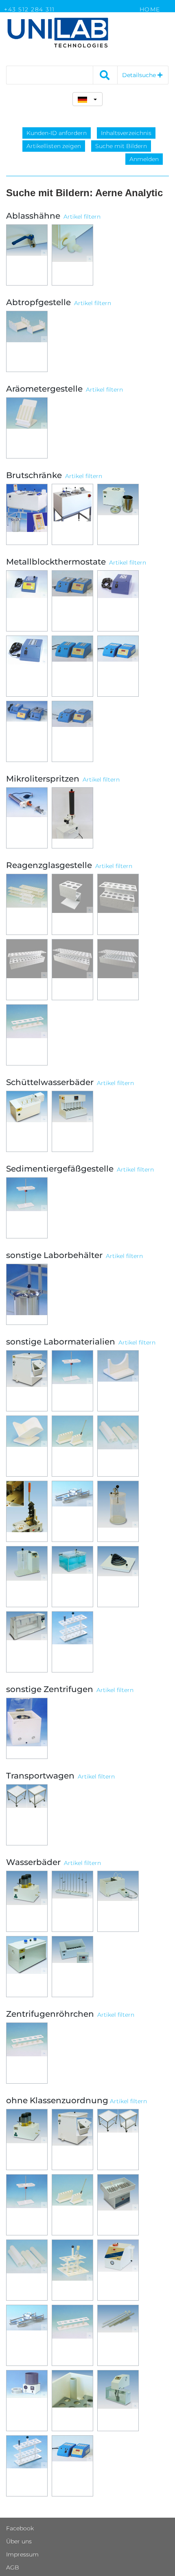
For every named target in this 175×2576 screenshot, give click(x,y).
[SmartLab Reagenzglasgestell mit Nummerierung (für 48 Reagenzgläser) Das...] (118, 970)
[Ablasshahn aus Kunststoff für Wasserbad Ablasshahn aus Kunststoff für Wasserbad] (72, 255)
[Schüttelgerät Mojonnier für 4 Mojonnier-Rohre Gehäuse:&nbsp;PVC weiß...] (118, 2205)
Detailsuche (140, 75)
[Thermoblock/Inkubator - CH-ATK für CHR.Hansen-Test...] (27, 731)
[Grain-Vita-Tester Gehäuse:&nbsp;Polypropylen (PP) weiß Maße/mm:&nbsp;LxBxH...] (118, 2270)
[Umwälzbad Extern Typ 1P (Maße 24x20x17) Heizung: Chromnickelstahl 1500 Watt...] (27, 1901)
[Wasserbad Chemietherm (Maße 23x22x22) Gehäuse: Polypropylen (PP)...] (118, 1901)
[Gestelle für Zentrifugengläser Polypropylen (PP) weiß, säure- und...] (27, 2053)
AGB (13, 2567)
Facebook (20, 2528)
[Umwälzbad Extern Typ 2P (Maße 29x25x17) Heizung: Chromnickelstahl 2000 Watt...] (27, 2140)
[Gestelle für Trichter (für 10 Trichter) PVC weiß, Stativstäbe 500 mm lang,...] (27, 2205)
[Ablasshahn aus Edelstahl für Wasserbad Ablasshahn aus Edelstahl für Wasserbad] (27, 255)
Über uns (19, 2541)
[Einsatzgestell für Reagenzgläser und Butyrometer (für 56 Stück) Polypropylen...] (27, 2466)
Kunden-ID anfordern (57, 133)
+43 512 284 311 (30, 9)
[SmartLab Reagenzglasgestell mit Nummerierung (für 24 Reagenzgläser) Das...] (27, 970)
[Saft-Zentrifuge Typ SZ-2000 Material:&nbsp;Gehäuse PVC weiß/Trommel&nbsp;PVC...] (27, 2401)
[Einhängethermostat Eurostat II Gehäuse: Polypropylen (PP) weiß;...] (118, 2401)
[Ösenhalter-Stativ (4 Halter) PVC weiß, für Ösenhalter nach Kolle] (72, 1446)
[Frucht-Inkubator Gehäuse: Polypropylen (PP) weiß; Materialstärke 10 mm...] (118, 514)
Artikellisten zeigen (54, 146)
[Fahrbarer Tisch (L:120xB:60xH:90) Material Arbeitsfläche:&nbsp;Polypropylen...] (118, 2140)
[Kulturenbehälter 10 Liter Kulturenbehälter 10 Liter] (27, 1294)
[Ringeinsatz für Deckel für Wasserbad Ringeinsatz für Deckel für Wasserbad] (118, 1577)
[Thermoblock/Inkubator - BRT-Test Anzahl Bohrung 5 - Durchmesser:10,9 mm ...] (118, 601)
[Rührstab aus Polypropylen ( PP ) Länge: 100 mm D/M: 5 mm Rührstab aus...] (118, 2335)
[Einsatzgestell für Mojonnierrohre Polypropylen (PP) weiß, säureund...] (72, 2270)
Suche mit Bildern (121, 146)
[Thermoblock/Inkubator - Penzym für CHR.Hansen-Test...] (118, 666)
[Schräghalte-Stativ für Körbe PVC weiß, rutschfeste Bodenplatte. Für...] (27, 1446)
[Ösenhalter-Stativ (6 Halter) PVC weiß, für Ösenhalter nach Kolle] (72, 2205)
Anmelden (144, 159)
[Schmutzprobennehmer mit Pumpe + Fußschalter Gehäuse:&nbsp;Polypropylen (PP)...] (72, 818)
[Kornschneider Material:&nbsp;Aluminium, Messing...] (27, 1511)
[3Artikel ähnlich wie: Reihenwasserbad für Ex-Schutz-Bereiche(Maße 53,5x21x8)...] (72, 1901)
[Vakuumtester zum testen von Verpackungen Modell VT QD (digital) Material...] (72, 1577)
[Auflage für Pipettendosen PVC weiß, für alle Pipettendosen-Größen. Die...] (118, 1381)
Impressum (22, 2554)
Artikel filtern (82, 217)
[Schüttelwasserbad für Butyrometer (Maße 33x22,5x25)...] (27, 1121)
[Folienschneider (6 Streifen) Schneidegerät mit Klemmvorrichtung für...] (27, 2335)
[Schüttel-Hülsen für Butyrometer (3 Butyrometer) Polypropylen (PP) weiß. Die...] (27, 2270)
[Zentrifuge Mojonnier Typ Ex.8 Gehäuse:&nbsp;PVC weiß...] (27, 1728)
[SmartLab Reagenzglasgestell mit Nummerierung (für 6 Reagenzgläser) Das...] (72, 904)
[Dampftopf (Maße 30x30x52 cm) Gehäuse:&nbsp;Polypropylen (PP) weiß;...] (72, 2140)
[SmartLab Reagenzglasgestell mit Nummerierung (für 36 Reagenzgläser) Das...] (72, 970)
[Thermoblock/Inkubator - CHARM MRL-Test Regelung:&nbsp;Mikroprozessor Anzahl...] (27, 601)
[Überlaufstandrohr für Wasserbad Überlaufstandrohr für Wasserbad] (72, 2401)
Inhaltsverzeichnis (126, 133)
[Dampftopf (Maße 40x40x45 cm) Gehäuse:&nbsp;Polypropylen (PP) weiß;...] (27, 1381)
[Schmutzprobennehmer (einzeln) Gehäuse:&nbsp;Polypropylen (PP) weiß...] (27, 818)
